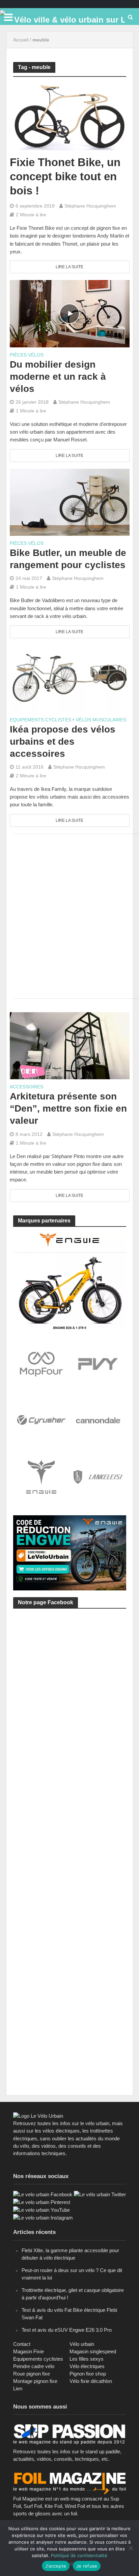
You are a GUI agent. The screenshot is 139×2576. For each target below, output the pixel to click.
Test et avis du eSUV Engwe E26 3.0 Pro (67, 2330)
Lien (18, 2388)
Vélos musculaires (101, 720)
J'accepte (56, 2566)
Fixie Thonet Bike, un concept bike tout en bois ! (65, 176)
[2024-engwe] (70, 1280)
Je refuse (87, 2566)
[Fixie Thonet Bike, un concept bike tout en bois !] (70, 116)
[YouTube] (41, 2210)
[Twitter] (100, 2194)
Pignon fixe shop (88, 2374)
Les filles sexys (87, 2359)
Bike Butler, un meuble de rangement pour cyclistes (68, 559)
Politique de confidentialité (79, 2555)
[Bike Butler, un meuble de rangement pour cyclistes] (70, 502)
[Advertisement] (69, 915)
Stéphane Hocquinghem (90, 206)
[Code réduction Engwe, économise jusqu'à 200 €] (70, 1552)
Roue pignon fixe (32, 2374)
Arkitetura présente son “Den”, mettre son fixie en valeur (68, 1108)
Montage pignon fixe (35, 2381)
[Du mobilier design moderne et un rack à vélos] (70, 313)
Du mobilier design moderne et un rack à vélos (58, 377)
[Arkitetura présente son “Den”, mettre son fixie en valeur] (70, 1045)
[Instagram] (43, 2217)
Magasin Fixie (29, 2351)
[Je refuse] (131, 2548)
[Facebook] (43, 2194)
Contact (22, 2344)
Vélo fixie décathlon (91, 2381)
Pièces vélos (27, 355)
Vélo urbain (82, 2344)
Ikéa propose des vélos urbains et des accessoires (63, 741)
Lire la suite (69, 267)
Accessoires (26, 1087)
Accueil (21, 40)
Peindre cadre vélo (34, 2366)
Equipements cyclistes (40, 720)
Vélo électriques (87, 2366)
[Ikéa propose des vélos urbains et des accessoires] (70, 678)
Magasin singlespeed (93, 2351)
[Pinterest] (42, 2202)
